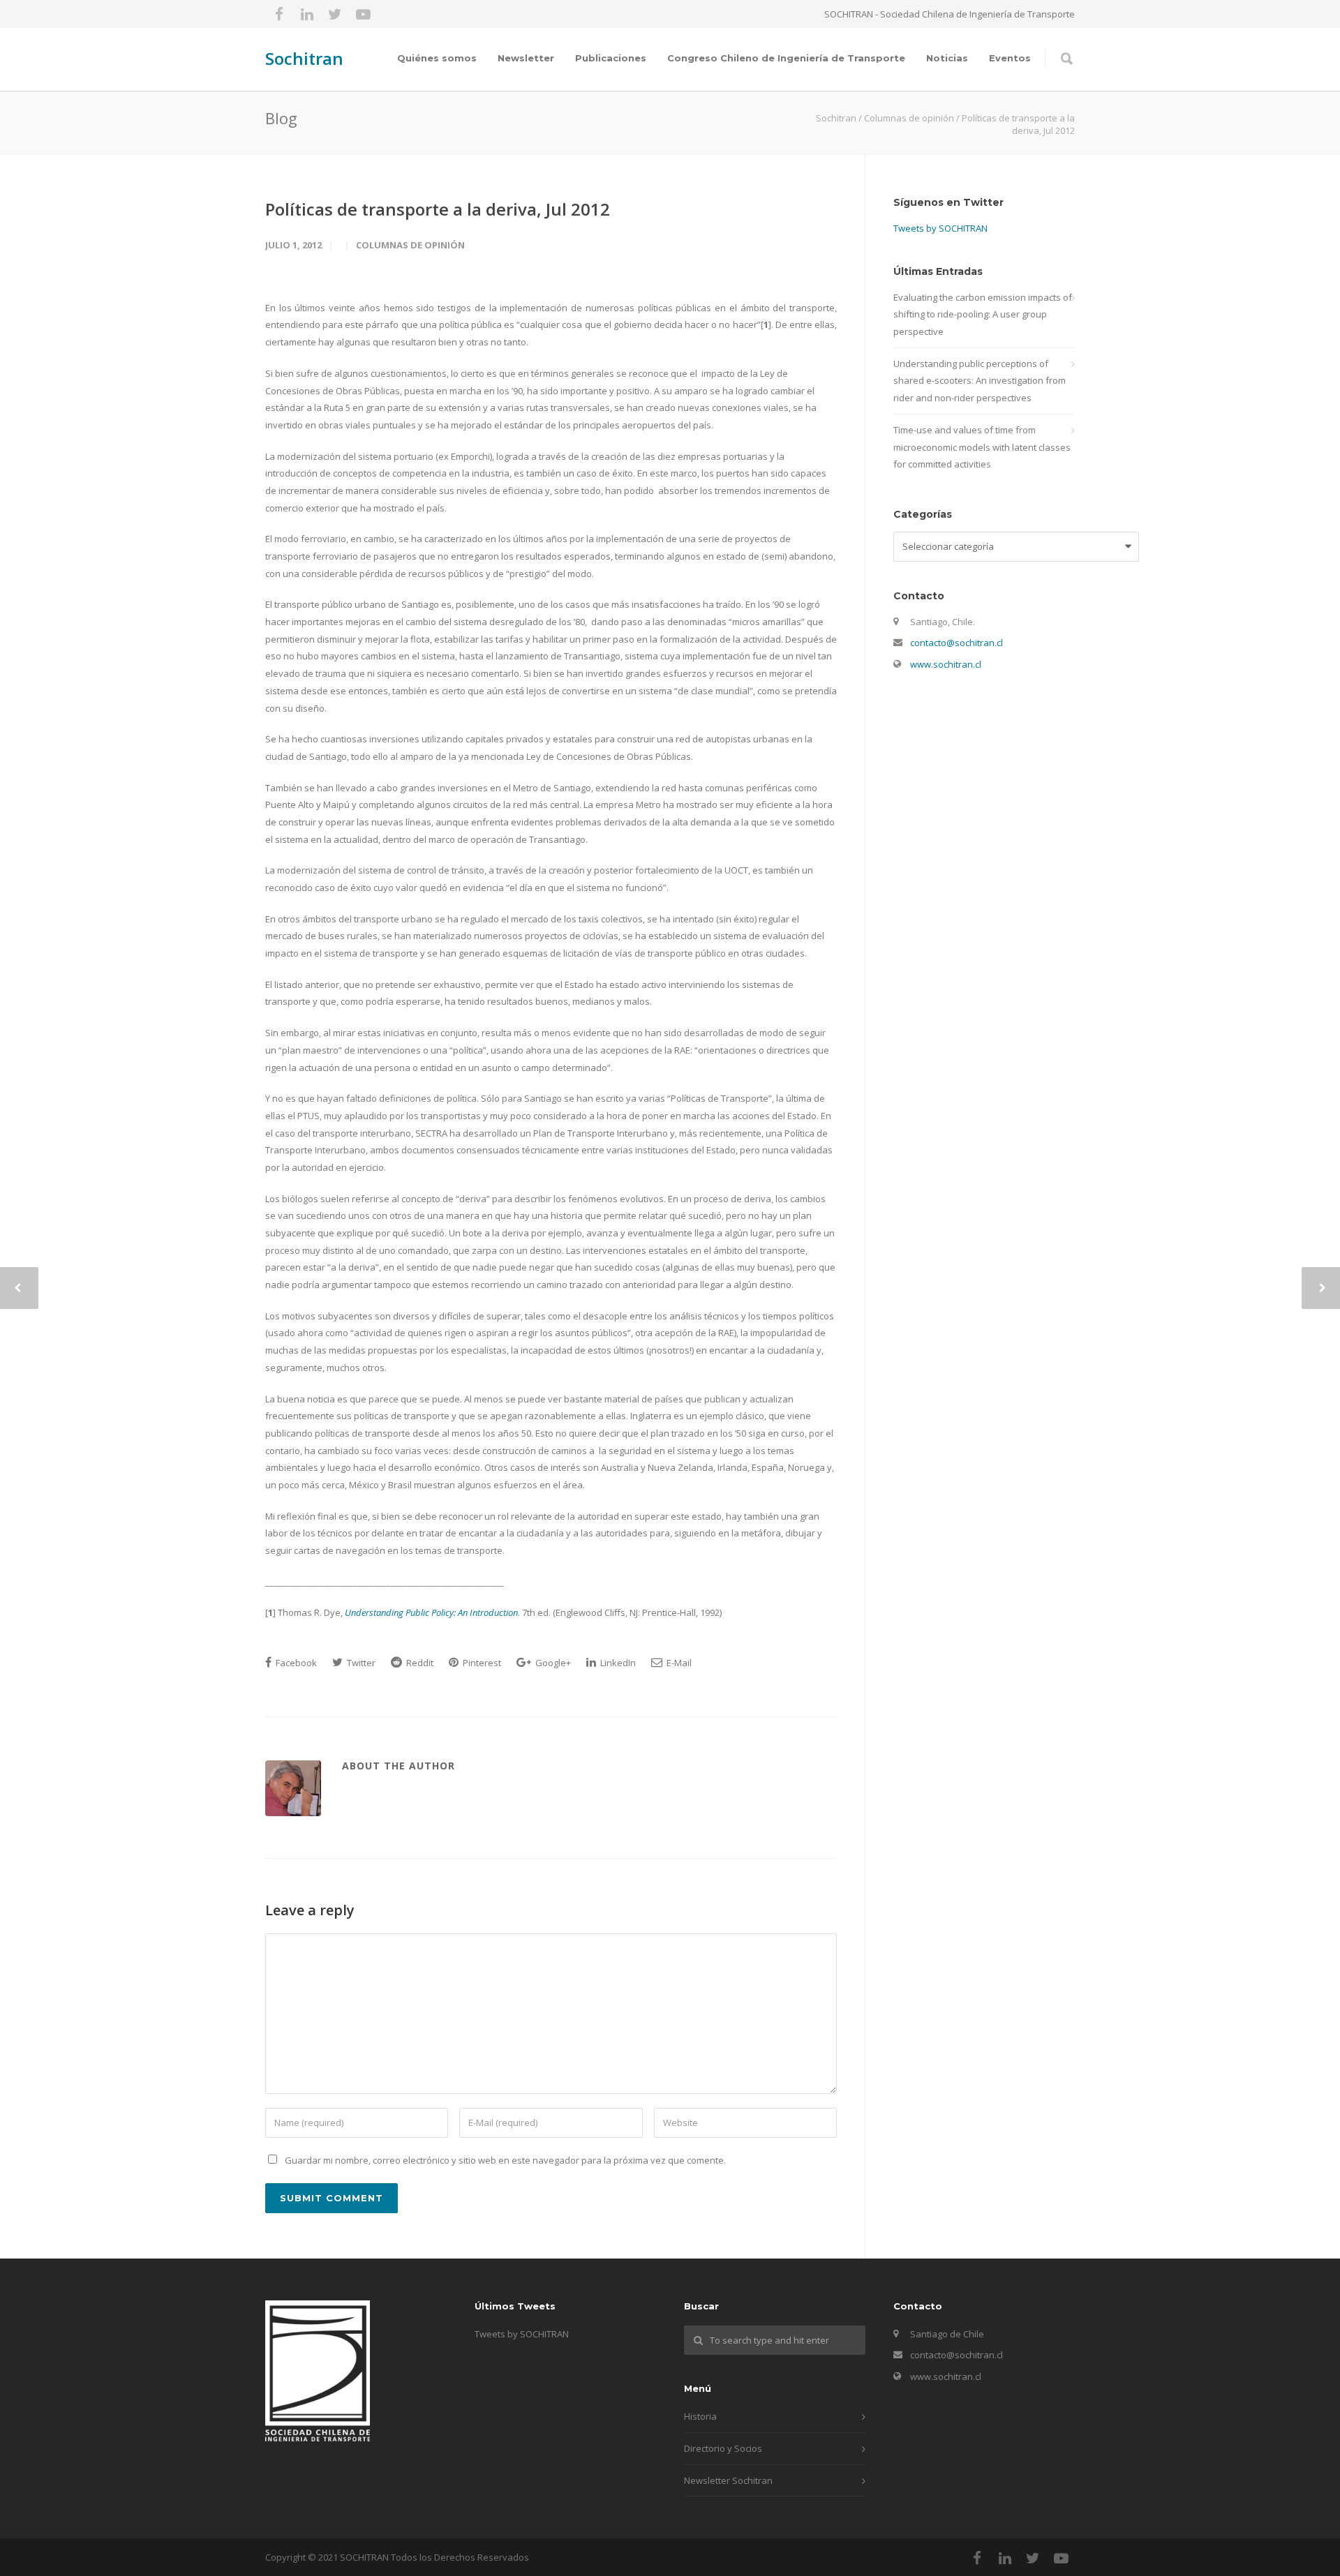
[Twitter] (335, 14)
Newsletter (526, 58)
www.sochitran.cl (946, 664)
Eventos (1010, 58)
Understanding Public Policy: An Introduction (431, 1612)
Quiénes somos (437, 58)
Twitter (360, 1663)
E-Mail (678, 1663)
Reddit (419, 1663)
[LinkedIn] (307, 14)
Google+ (552, 1663)
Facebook (295, 1663)
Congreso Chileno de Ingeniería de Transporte (786, 58)
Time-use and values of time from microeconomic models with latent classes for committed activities (982, 447)
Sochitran (304, 58)
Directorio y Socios (723, 2448)
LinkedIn (617, 1663)
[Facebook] (279, 14)
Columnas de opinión (410, 245)
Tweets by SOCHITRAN (940, 228)
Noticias (947, 58)
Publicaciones (611, 58)
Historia (700, 2416)
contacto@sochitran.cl (956, 643)
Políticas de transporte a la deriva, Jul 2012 (438, 209)
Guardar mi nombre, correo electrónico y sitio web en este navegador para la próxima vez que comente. (505, 2160)
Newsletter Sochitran (728, 2480)
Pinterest (481, 1663)
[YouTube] (363, 14)
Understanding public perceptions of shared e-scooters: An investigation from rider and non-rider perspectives (980, 381)
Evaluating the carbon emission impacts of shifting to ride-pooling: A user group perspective (983, 314)
